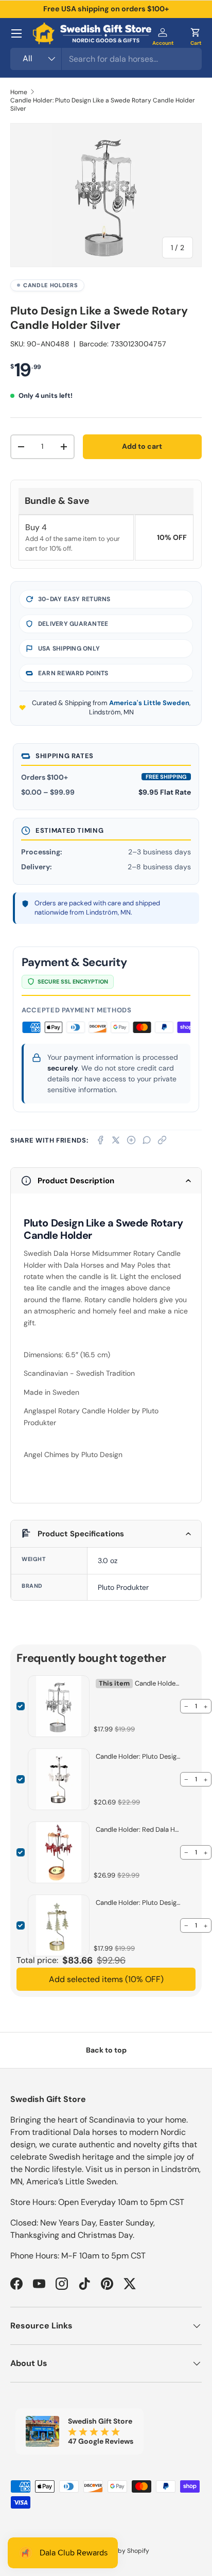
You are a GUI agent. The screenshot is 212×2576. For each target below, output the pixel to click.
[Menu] (16, 33)
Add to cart (142, 446)
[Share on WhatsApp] (147, 1140)
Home (19, 92)
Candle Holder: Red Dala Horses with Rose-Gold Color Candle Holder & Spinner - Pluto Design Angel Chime (138, 1829)
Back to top (106, 2050)
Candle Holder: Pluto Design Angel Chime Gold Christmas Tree (138, 1903)
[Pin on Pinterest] (131, 1140)
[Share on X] (116, 1140)
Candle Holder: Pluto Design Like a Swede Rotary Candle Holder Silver (103, 104)
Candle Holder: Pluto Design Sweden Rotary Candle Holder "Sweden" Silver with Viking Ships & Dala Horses (138, 1756)
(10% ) (106, 1979)
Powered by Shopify (120, 2551)
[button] (196, 33)
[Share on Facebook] (100, 1140)
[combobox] (106, 59)
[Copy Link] (162, 1140)
